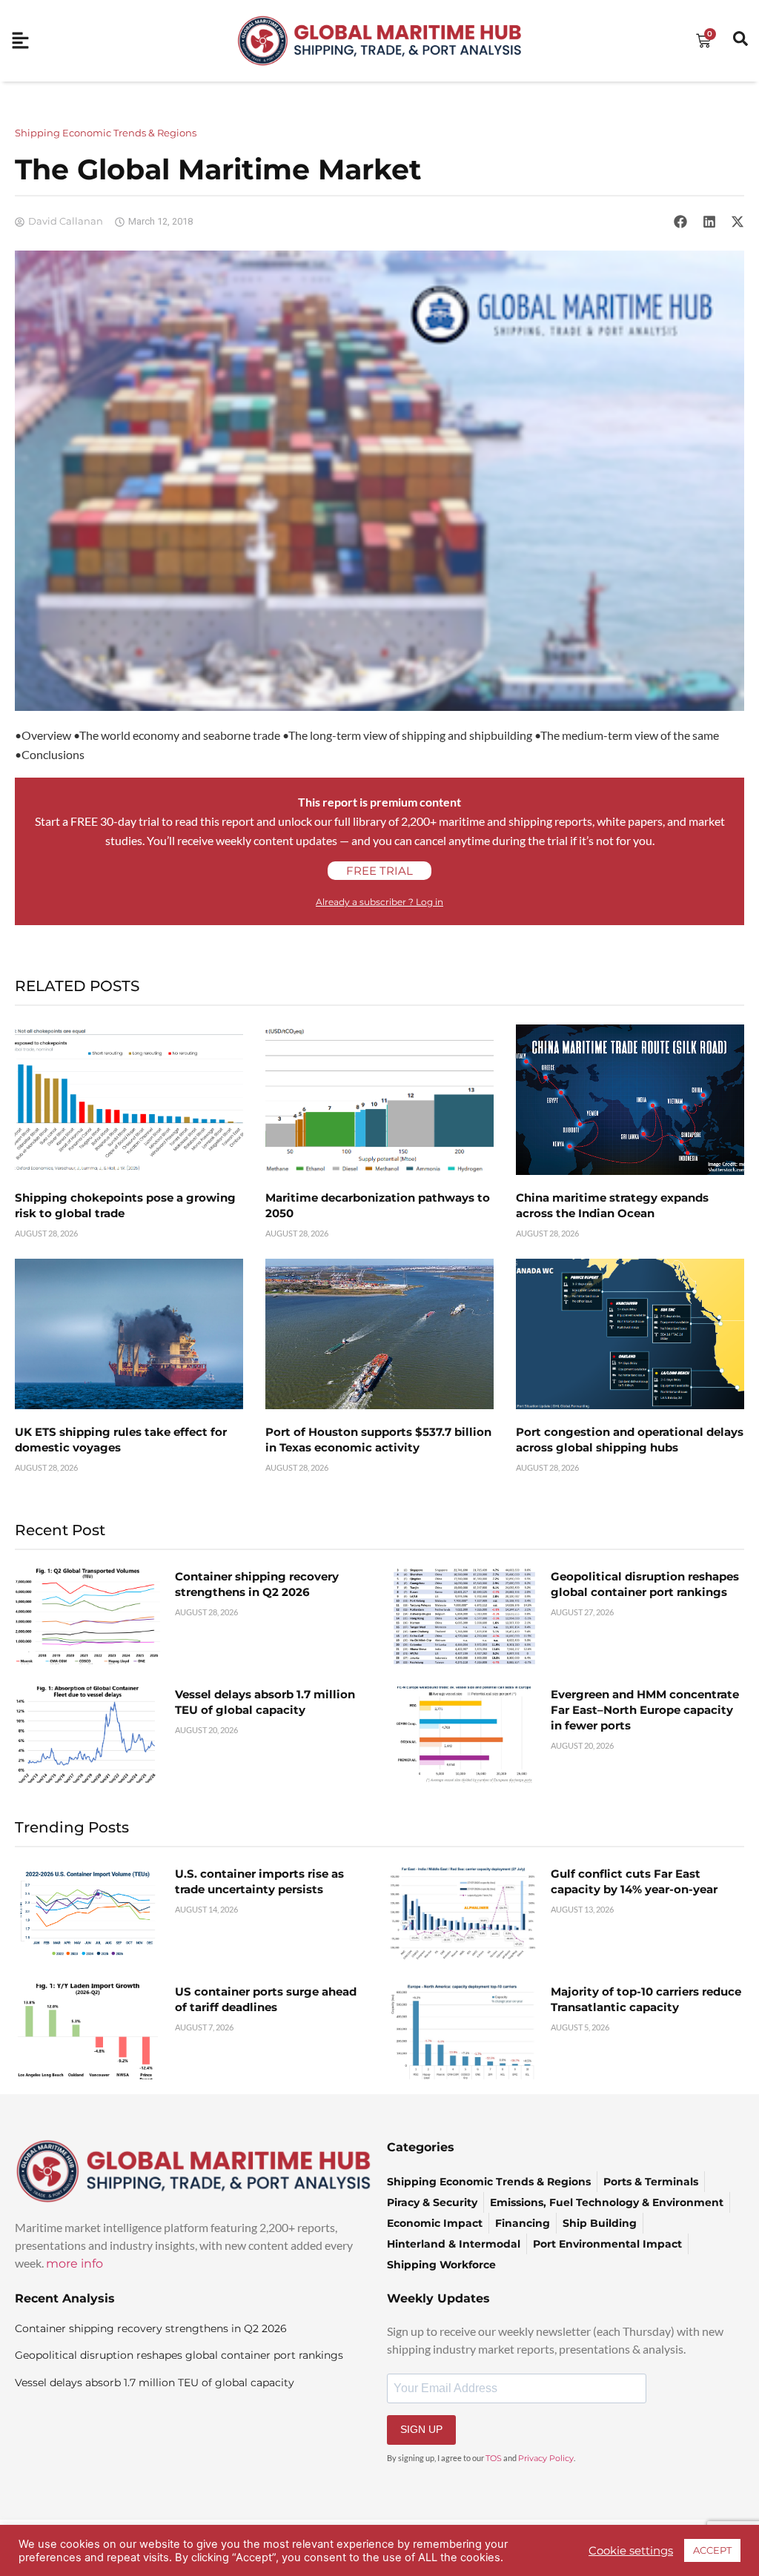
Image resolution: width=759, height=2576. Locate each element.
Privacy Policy (546, 2458)
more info (74, 2264)
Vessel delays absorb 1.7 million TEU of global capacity (155, 2383)
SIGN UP (421, 2429)
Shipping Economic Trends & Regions (106, 133)
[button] (680, 222)
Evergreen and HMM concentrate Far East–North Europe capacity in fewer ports (645, 1710)
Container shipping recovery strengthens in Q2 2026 (151, 2328)
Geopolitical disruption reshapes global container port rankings (179, 2355)
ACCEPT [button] (712, 2550)
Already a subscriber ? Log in (379, 902)
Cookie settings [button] (631, 2551)
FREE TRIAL (379, 871)
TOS (494, 2458)
